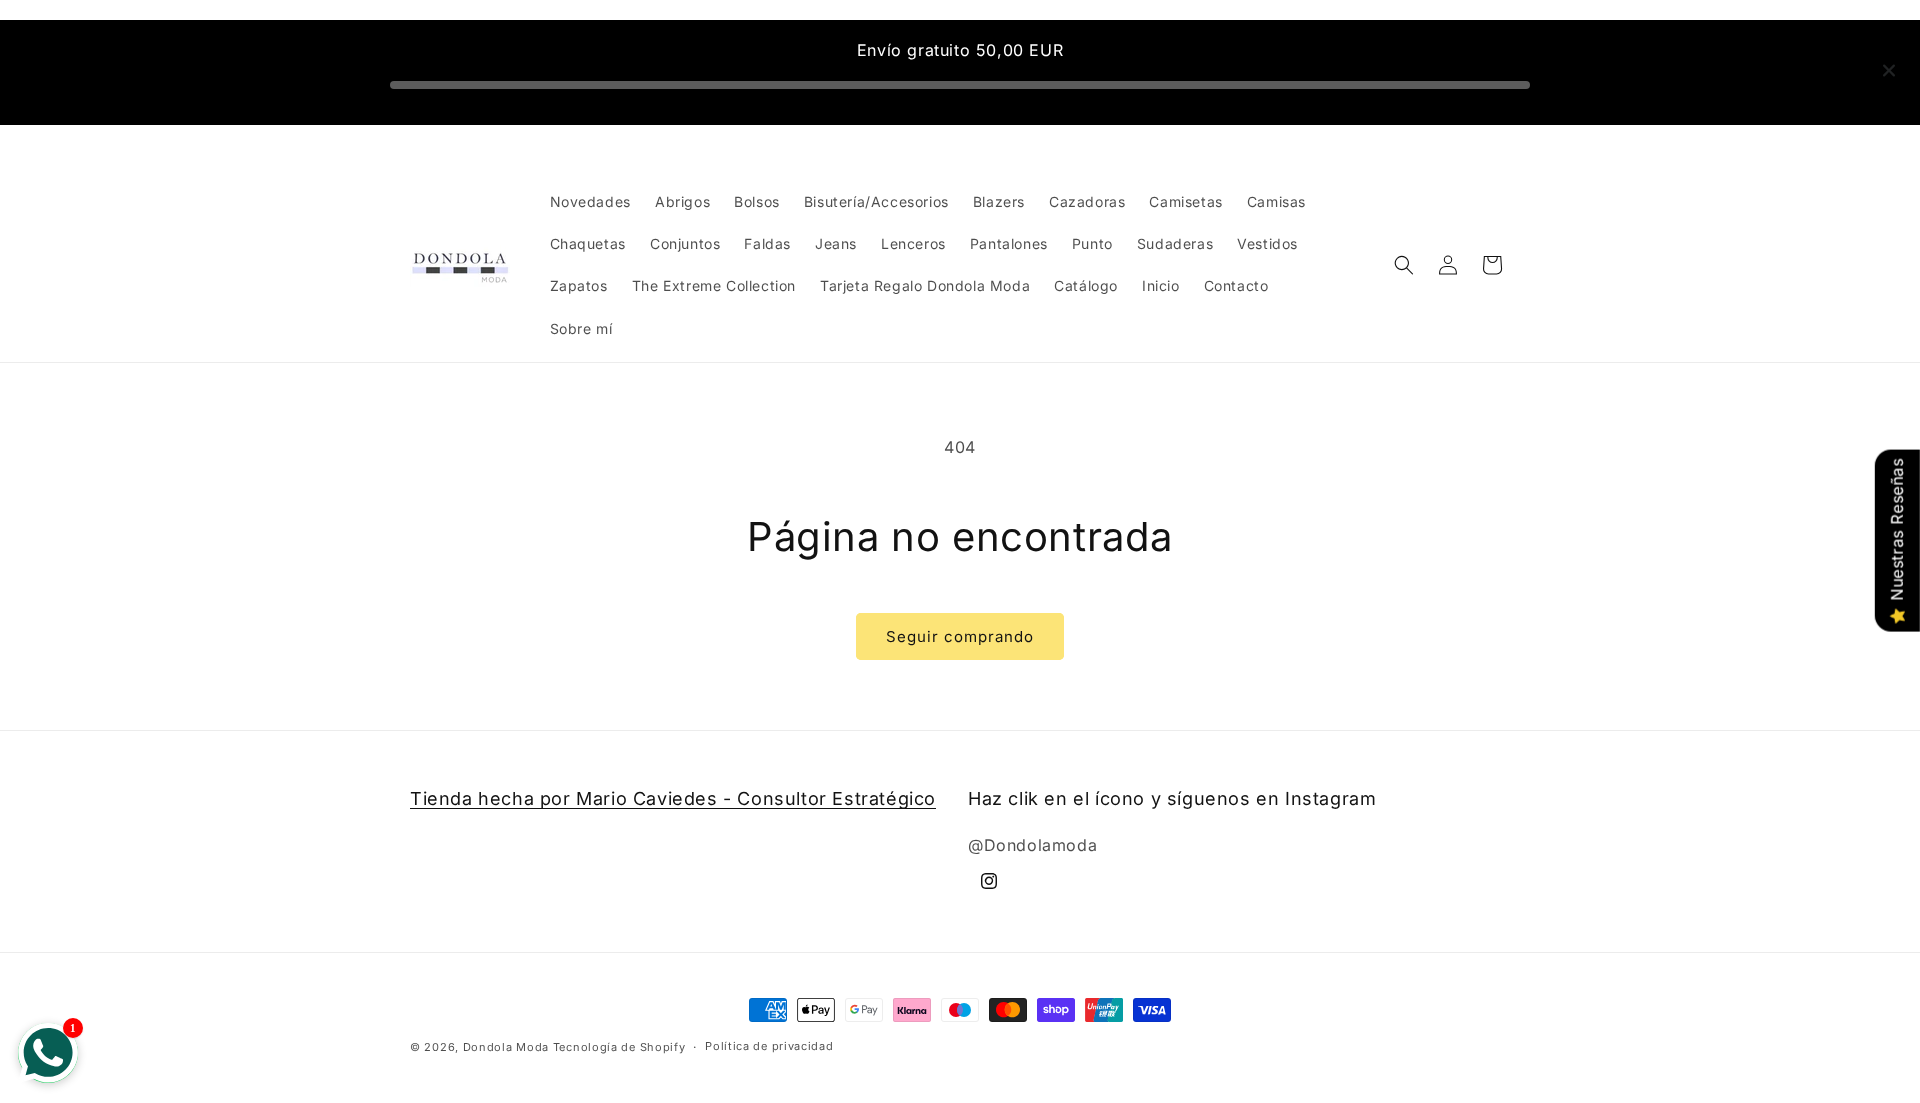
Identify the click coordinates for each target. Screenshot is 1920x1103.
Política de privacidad (769, 1046)
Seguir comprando (960, 636)
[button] (1404, 265)
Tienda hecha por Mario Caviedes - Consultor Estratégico (673, 798)
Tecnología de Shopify (619, 1047)
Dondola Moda (506, 1047)
